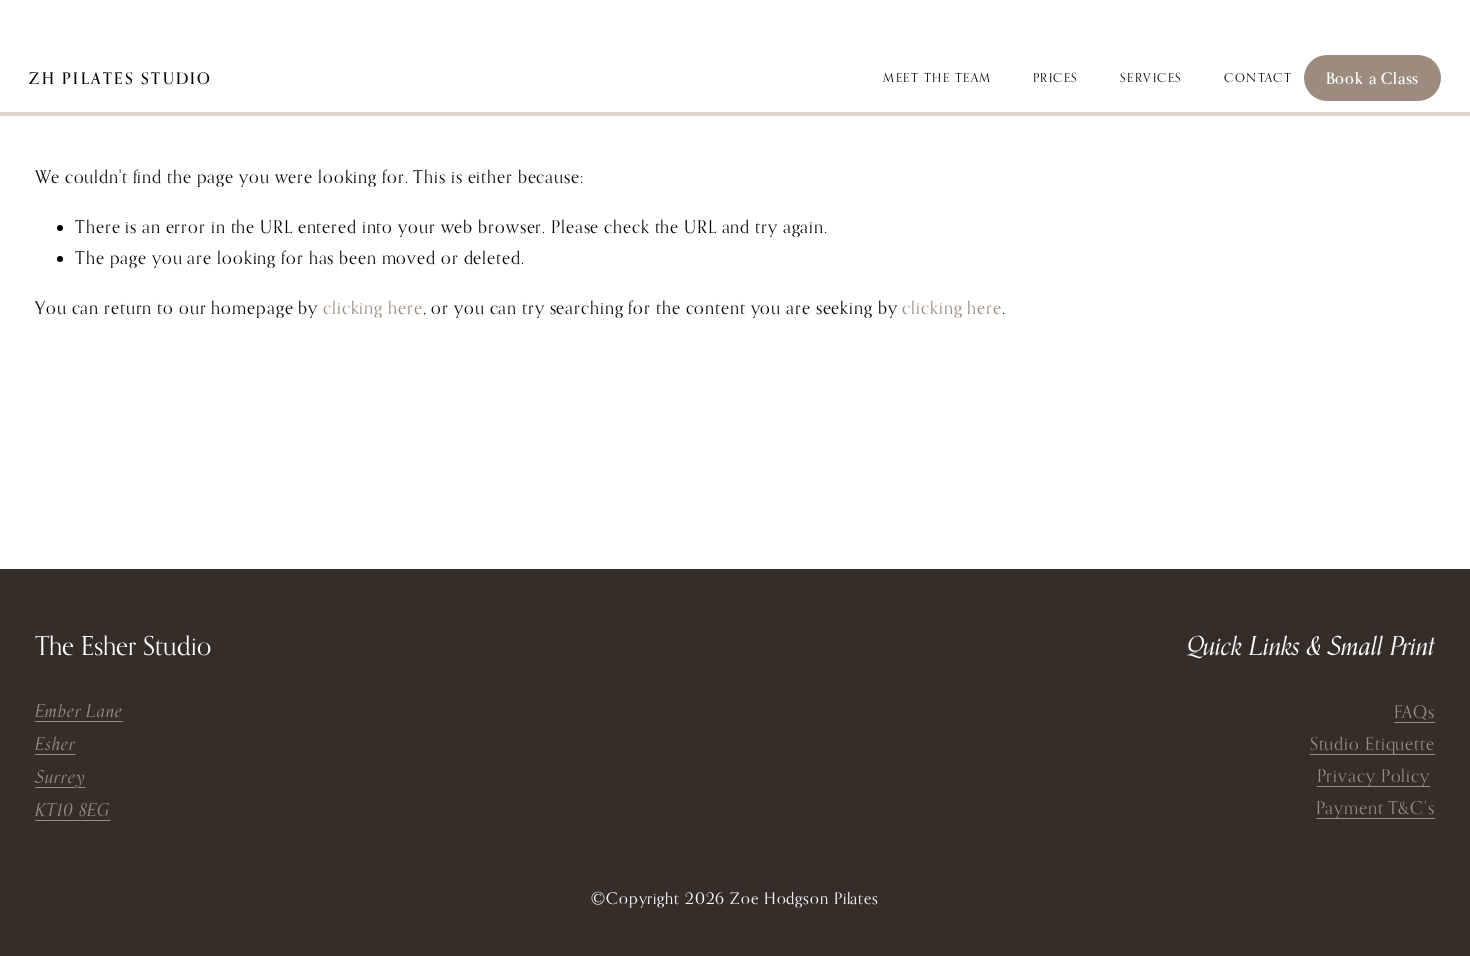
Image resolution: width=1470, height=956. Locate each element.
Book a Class (1373, 78)
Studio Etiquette (1372, 743)
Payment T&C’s (1375, 807)
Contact (1258, 77)
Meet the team (937, 77)
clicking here (373, 307)
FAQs (1414, 711)
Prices (1056, 77)
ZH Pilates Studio (120, 78)
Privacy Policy (1373, 775)
